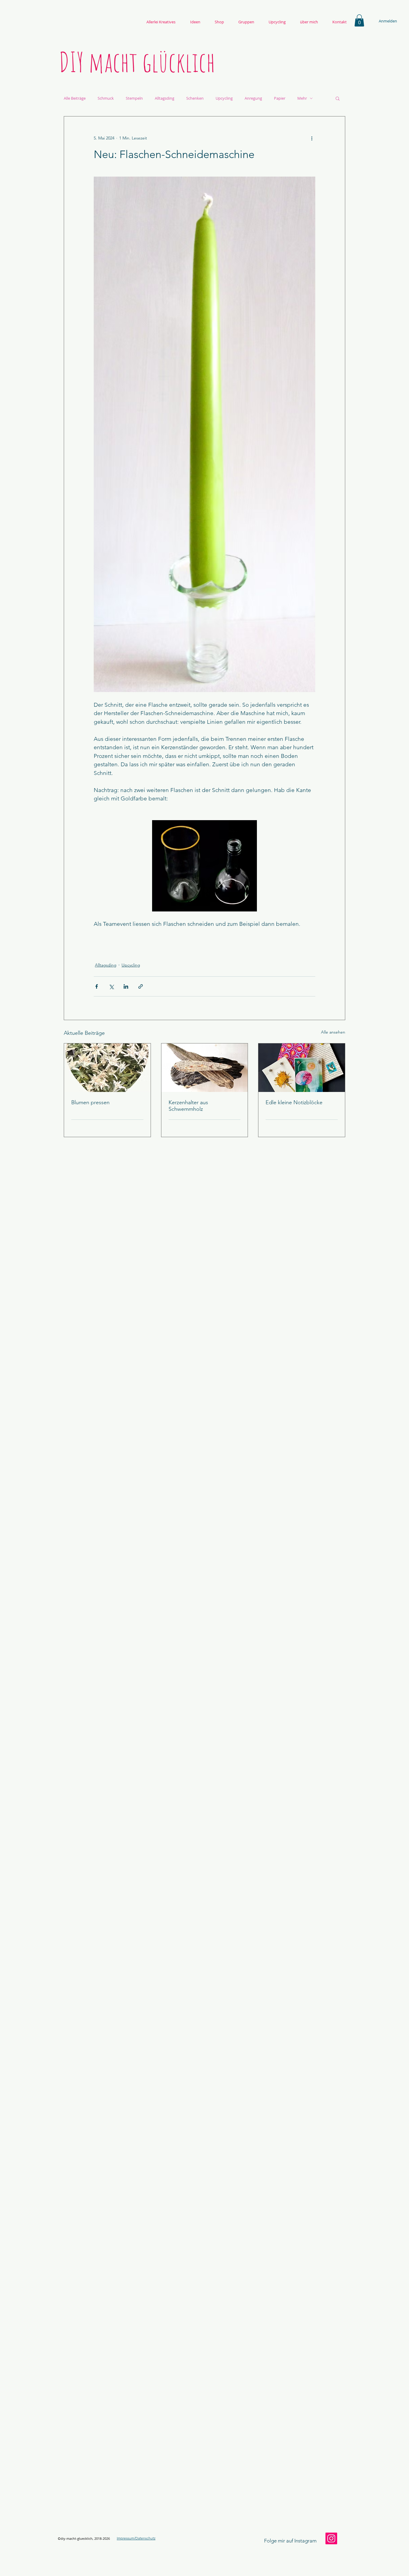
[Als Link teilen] (141, 986)
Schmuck (106, 98)
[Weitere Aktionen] (312, 138)
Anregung (253, 98)
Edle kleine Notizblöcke (294, 1102)
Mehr (302, 98)
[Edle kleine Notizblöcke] (302, 1068)
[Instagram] (331, 2538)
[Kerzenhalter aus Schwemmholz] (205, 1068)
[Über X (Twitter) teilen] (111, 986)
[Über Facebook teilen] (97, 986)
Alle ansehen (333, 1032)
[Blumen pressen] (107, 1068)
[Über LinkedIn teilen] (126, 986)
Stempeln (134, 98)
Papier (280, 98)
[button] (359, 21)
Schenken (195, 98)
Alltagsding (165, 98)
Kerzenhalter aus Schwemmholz (188, 1106)
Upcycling (224, 98)
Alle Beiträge (75, 98)
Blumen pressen (90, 1102)
